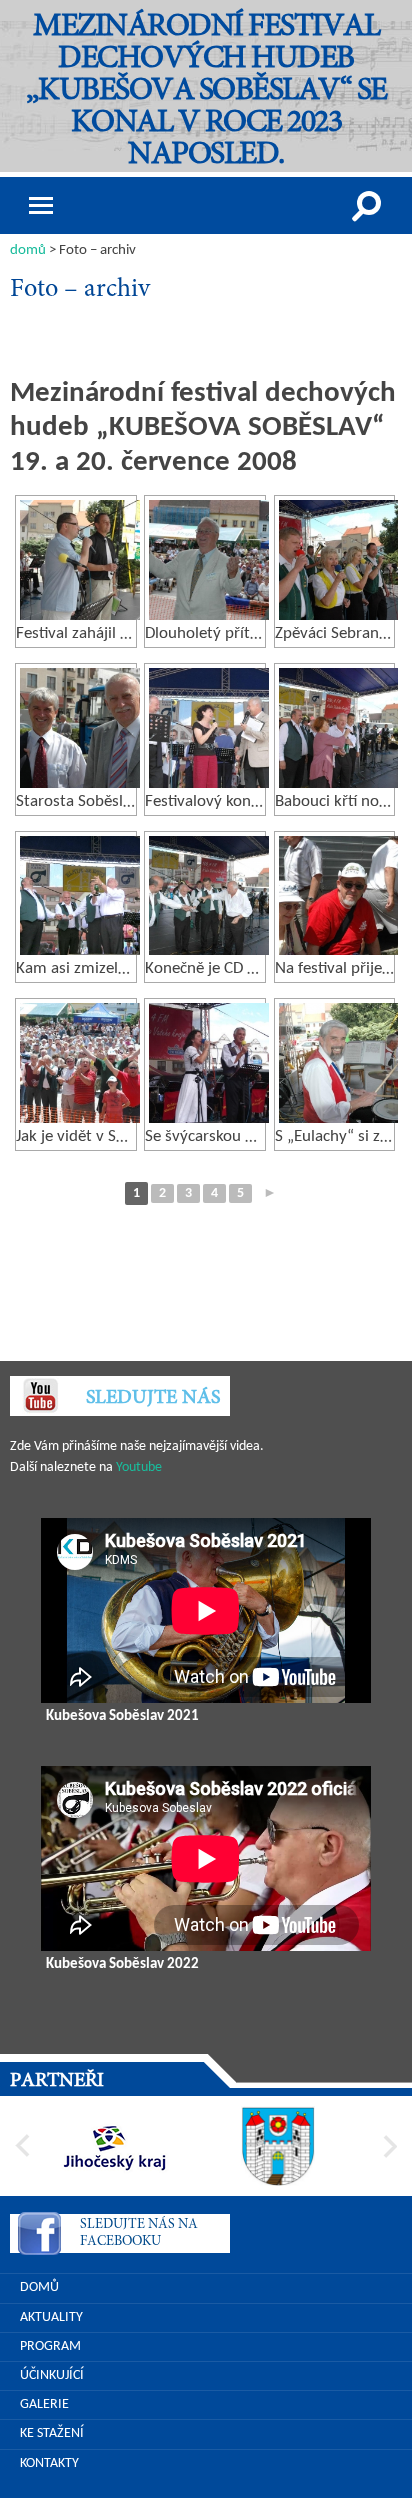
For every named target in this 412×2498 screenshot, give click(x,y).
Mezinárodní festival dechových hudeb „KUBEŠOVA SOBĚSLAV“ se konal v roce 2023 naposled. (206, 92)
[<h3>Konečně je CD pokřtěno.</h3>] (209, 896)
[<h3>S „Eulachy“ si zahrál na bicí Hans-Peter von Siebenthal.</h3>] (339, 1063)
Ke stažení (52, 2433)
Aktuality (51, 2317)
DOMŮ (39, 2287)
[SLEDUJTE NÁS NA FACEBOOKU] (39, 2236)
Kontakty (49, 2463)
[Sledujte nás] (40, 1396)
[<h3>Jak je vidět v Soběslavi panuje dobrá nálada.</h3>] (80, 1063)
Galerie (44, 2404)
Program (50, 2346)
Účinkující (52, 2375)
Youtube (139, 1467)
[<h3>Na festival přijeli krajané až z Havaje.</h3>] (339, 896)
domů (28, 250)
